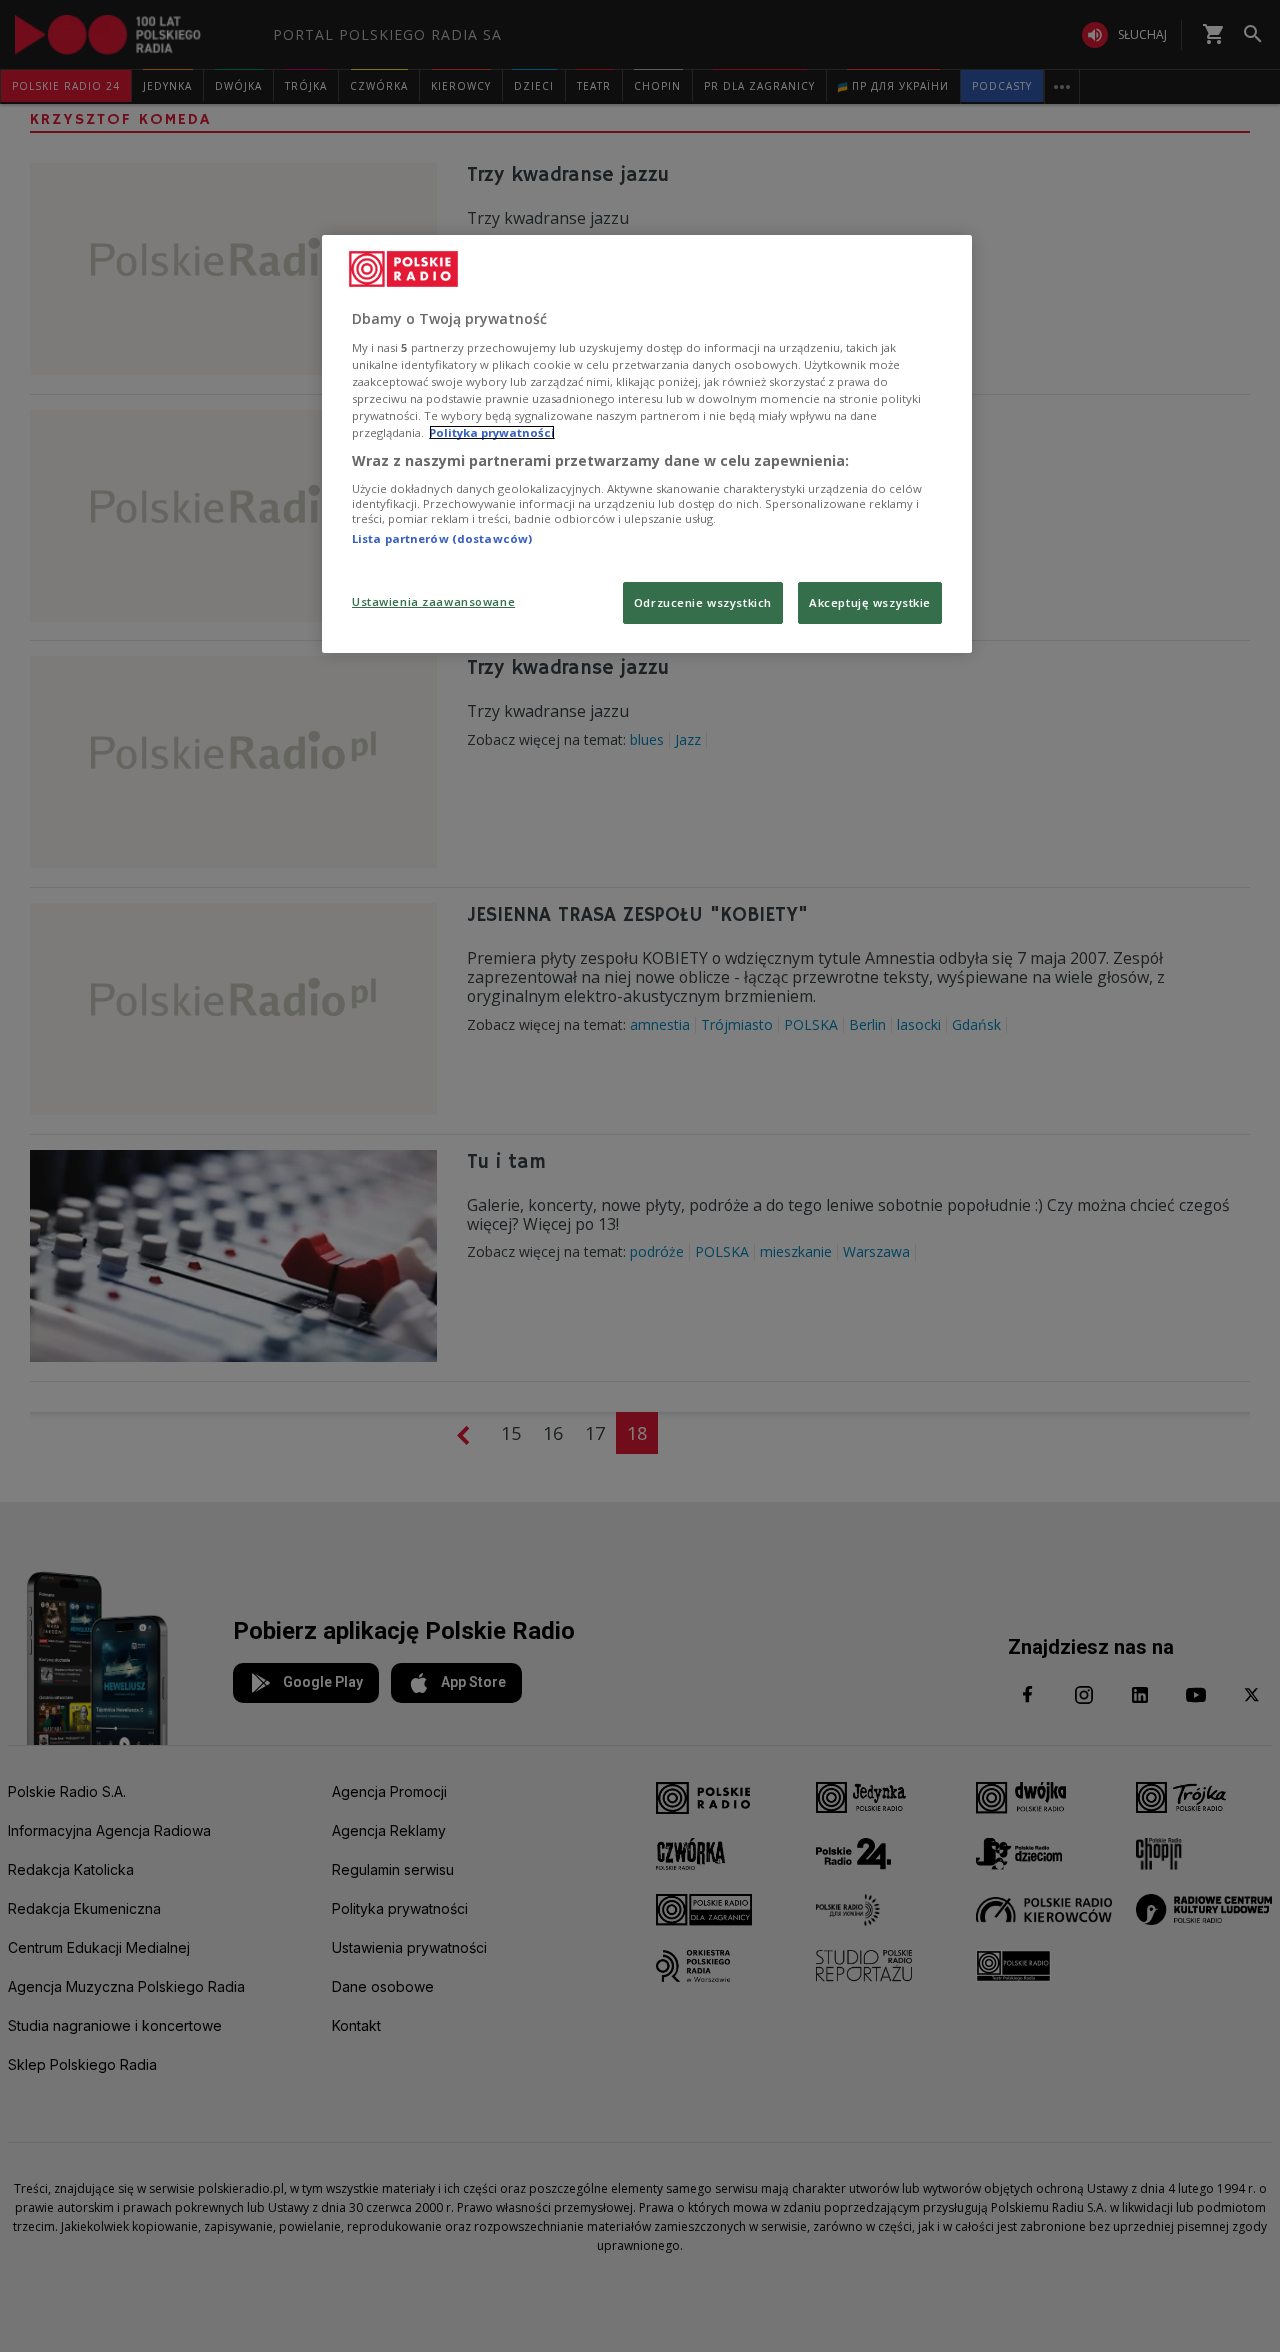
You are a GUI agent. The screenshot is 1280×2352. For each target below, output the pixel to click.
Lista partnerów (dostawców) (442, 538)
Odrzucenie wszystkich (703, 602)
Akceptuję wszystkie (870, 602)
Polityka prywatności (492, 432)
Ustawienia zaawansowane (433, 601)
